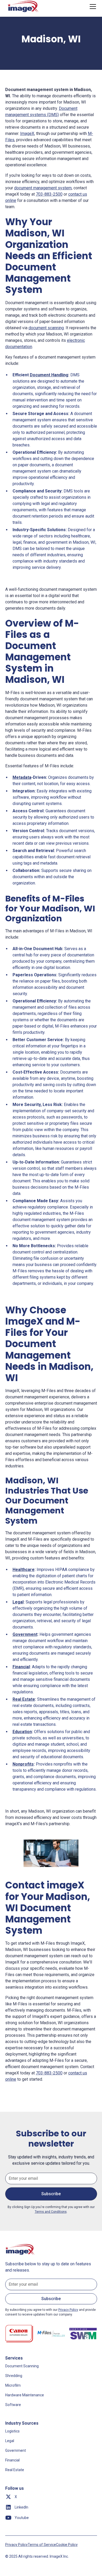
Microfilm (13, 2385)
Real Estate (15, 2470)
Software (13, 2405)
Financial (12, 2460)
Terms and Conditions (51, 2212)
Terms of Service (42, 2545)
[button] (92, 7)
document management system (43, 188)
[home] (24, 7)
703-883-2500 (49, 194)
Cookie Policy (67, 2545)
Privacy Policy (16, 2545)
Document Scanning (22, 2366)
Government (16, 2450)
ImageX (27, 134)
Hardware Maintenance (25, 2395)
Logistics (12, 2431)
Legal (10, 2441)
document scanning (46, 328)
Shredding (14, 2376)
